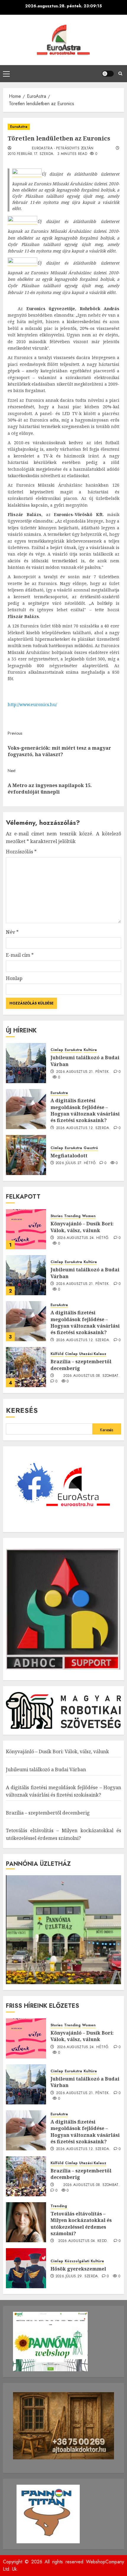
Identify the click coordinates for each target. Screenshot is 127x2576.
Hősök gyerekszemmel (78, 2269)
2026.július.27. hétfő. (76, 1163)
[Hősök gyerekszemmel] (26, 2268)
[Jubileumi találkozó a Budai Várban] (26, 1063)
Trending (72, 1216)
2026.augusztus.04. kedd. (83, 2241)
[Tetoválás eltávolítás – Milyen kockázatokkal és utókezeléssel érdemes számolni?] (26, 2222)
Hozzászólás (21, 852)
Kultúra (90, 1050)
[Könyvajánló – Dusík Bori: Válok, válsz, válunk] (26, 1229)
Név (12, 932)
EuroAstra (19, 127)
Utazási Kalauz (93, 1354)
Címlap (57, 1050)
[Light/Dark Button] (108, 74)
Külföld (57, 1354)
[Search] (120, 74)
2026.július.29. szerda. (77, 2276)
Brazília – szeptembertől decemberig (81, 1365)
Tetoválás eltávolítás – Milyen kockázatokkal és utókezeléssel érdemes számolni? (81, 2224)
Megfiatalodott (69, 1156)
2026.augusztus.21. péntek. (83, 1072)
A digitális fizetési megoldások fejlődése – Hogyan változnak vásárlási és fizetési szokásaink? (85, 1110)
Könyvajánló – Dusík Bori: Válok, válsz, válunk (82, 1227)
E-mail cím (20, 955)
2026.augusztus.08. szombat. (91, 1376)
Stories (57, 1216)
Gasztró (91, 1148)
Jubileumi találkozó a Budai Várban (85, 1061)
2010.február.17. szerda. (31, 154)
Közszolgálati (77, 2261)
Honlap (14, 978)
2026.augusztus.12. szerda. (83, 1128)
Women (89, 1216)
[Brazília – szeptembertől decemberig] (26, 1367)
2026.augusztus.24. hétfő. (83, 1238)
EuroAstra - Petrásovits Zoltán (63, 148)
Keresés (22, 1410)
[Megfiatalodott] (26, 1155)
